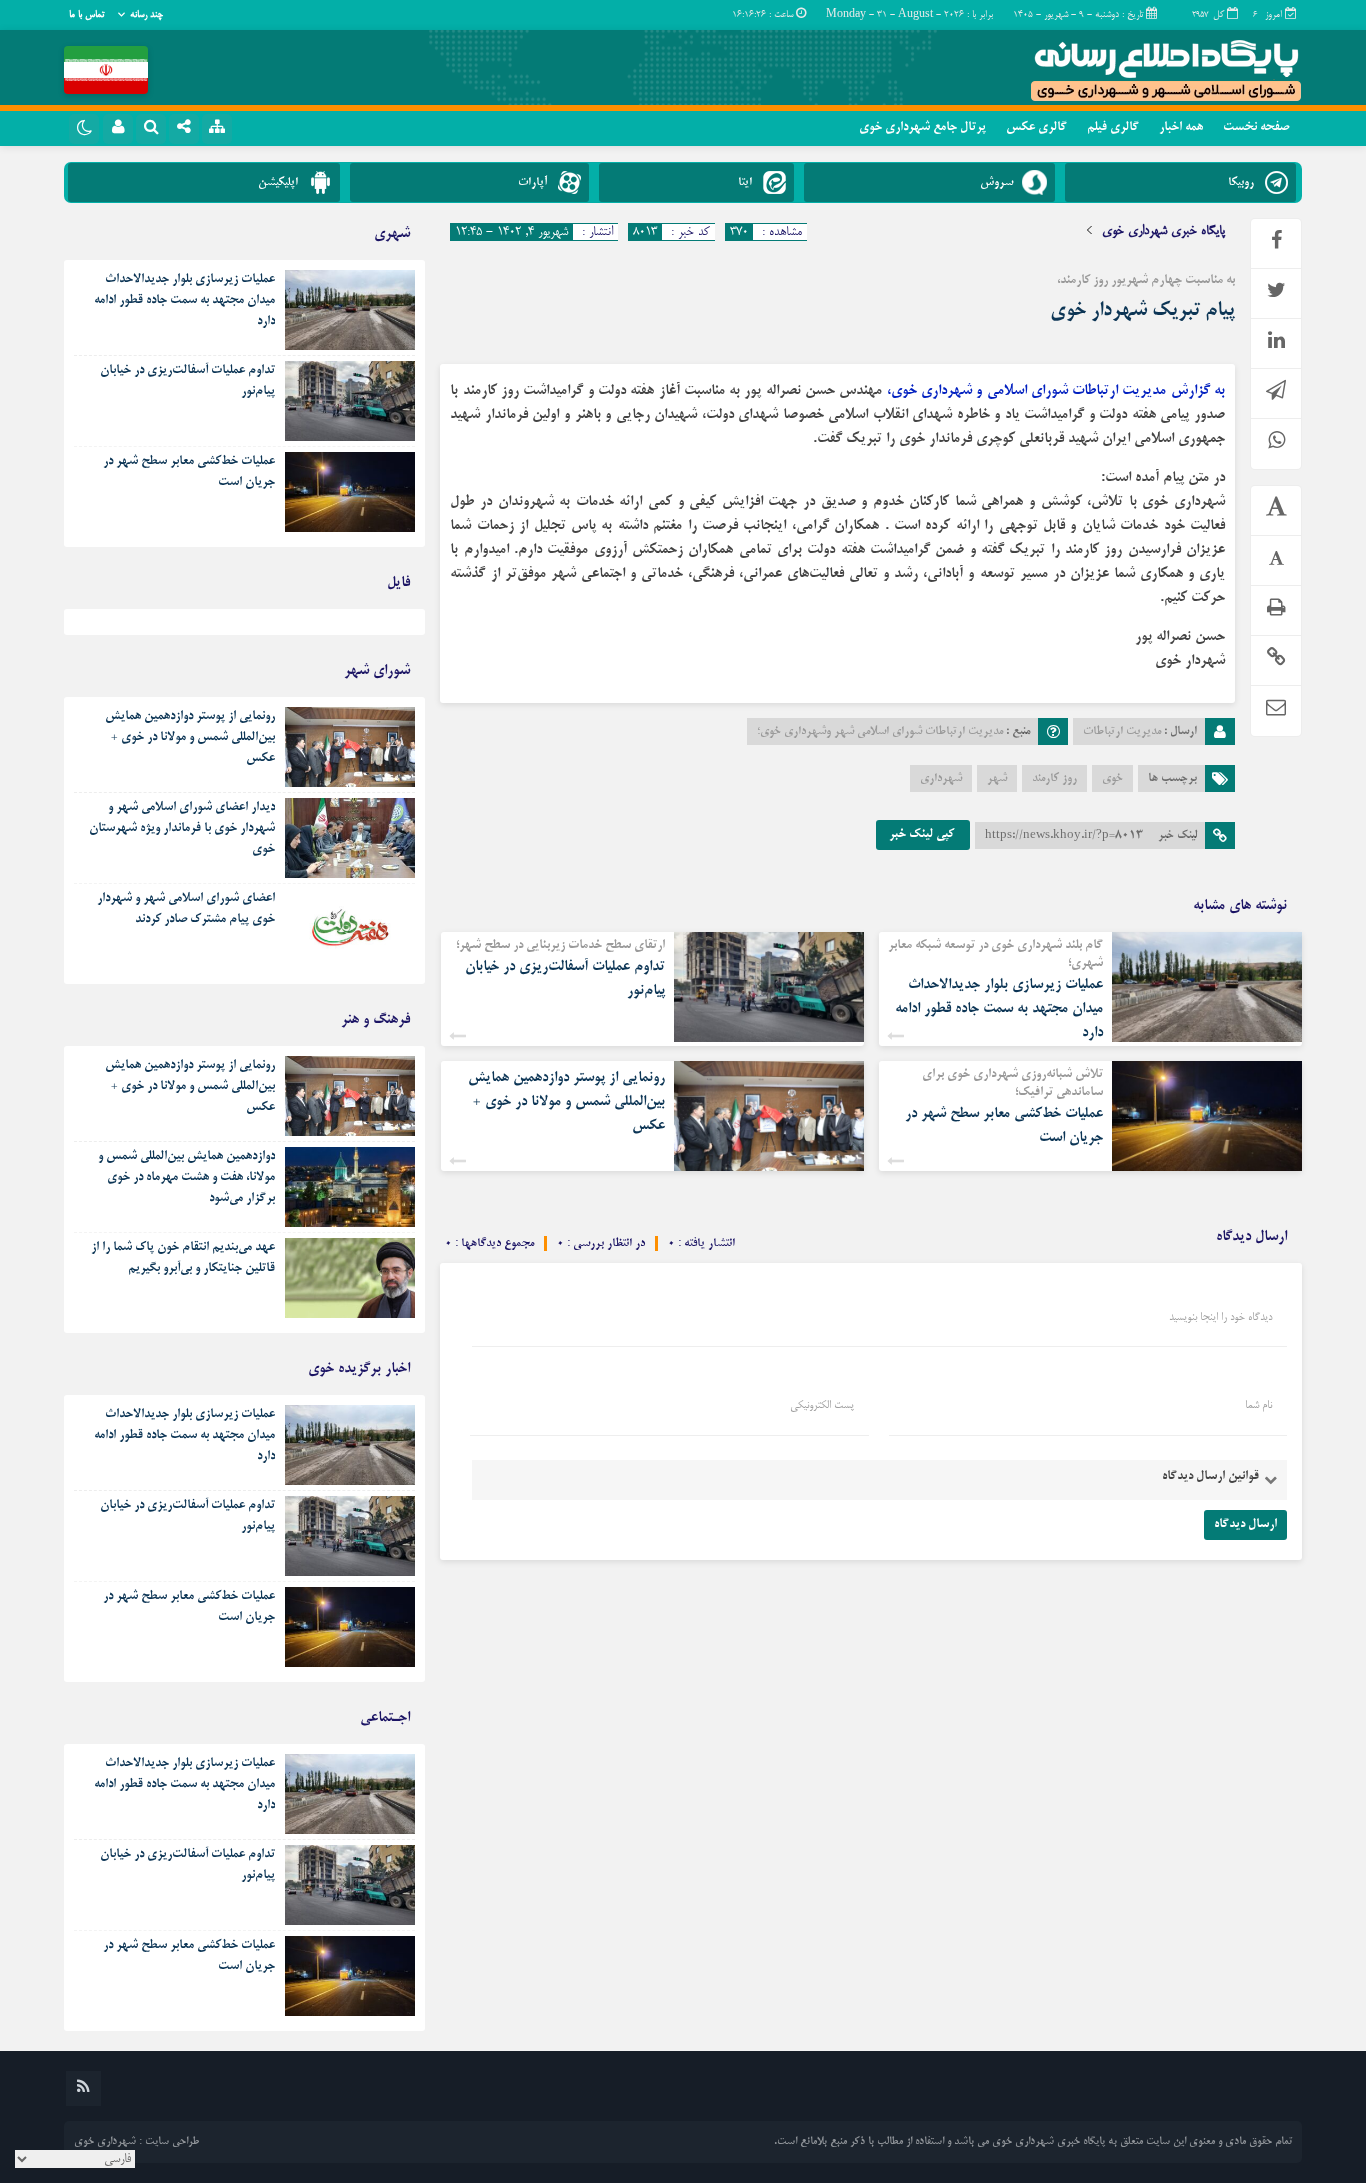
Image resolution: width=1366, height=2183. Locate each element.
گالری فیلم (1113, 128)
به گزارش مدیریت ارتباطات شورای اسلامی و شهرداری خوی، (1056, 391)
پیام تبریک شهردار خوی (1142, 311)
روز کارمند (1054, 778)
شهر (997, 778)
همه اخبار (1181, 128)
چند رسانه (146, 15)
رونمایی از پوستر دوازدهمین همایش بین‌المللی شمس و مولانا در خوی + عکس (566, 1102)
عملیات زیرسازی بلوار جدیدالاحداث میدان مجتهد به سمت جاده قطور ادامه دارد (999, 1009)
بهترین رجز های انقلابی (360, 627)
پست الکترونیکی (822, 1406)
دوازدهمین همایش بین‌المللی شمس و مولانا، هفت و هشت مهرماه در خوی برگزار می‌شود (186, 1178)
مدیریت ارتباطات (1122, 731)
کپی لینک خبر (923, 835)
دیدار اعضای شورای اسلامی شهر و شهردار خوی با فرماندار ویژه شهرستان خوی (182, 829)
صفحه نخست (1256, 128)
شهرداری (941, 778)
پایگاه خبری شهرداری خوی (1163, 231)
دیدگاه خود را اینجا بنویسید (1220, 1318)
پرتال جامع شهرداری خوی (922, 128)
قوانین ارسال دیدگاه (1210, 1477)
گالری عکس (1036, 128)
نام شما (1258, 1406)
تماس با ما (86, 15)
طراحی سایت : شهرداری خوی (136, 2142)
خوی (1112, 778)
